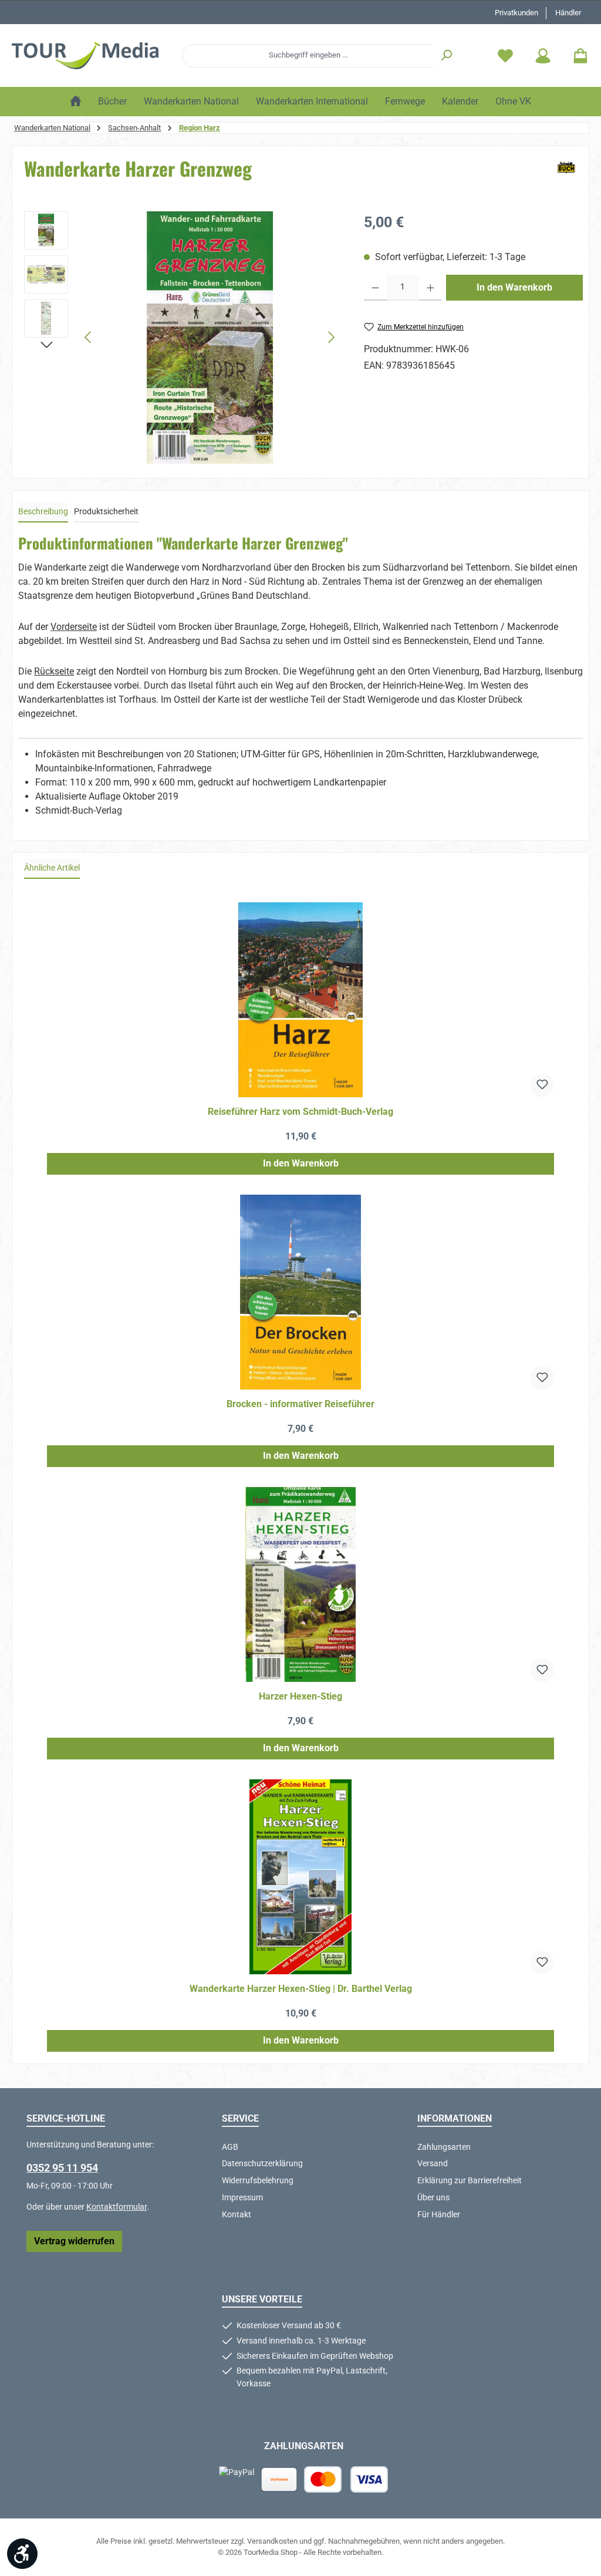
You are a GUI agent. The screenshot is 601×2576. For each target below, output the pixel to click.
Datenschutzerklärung (262, 2164)
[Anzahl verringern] (375, 288)
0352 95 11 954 (62, 2168)
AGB (230, 2147)
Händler (568, 13)
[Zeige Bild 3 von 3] (229, 450)
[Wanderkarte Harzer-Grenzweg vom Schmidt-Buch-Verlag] (210, 338)
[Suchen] (447, 56)
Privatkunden (516, 13)
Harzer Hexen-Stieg (300, 1696)
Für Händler (439, 2215)
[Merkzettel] (505, 55)
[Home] (76, 102)
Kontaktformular (117, 2207)
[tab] (43, 512)
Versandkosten (272, 2541)
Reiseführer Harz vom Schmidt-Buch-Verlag (300, 1112)
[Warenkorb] (577, 55)
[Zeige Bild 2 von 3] (210, 450)
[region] (182, 338)
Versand (433, 2164)
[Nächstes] (331, 337)
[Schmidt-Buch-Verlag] (566, 168)
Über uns (433, 2198)
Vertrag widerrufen (74, 2241)
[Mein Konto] (543, 55)
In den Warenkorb (514, 287)
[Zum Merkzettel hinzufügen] (542, 1085)
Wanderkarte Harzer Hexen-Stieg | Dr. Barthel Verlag (301, 1989)
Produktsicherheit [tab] (106, 512)
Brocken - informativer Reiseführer (300, 1404)
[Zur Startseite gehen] (85, 56)
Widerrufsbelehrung (258, 2181)
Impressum (242, 2198)
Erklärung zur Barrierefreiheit (470, 2181)
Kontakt (237, 2215)
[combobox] (308, 56)
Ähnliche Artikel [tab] (52, 868)
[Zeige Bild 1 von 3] (191, 450)
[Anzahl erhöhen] (431, 288)
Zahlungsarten (444, 2147)
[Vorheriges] (89, 337)
